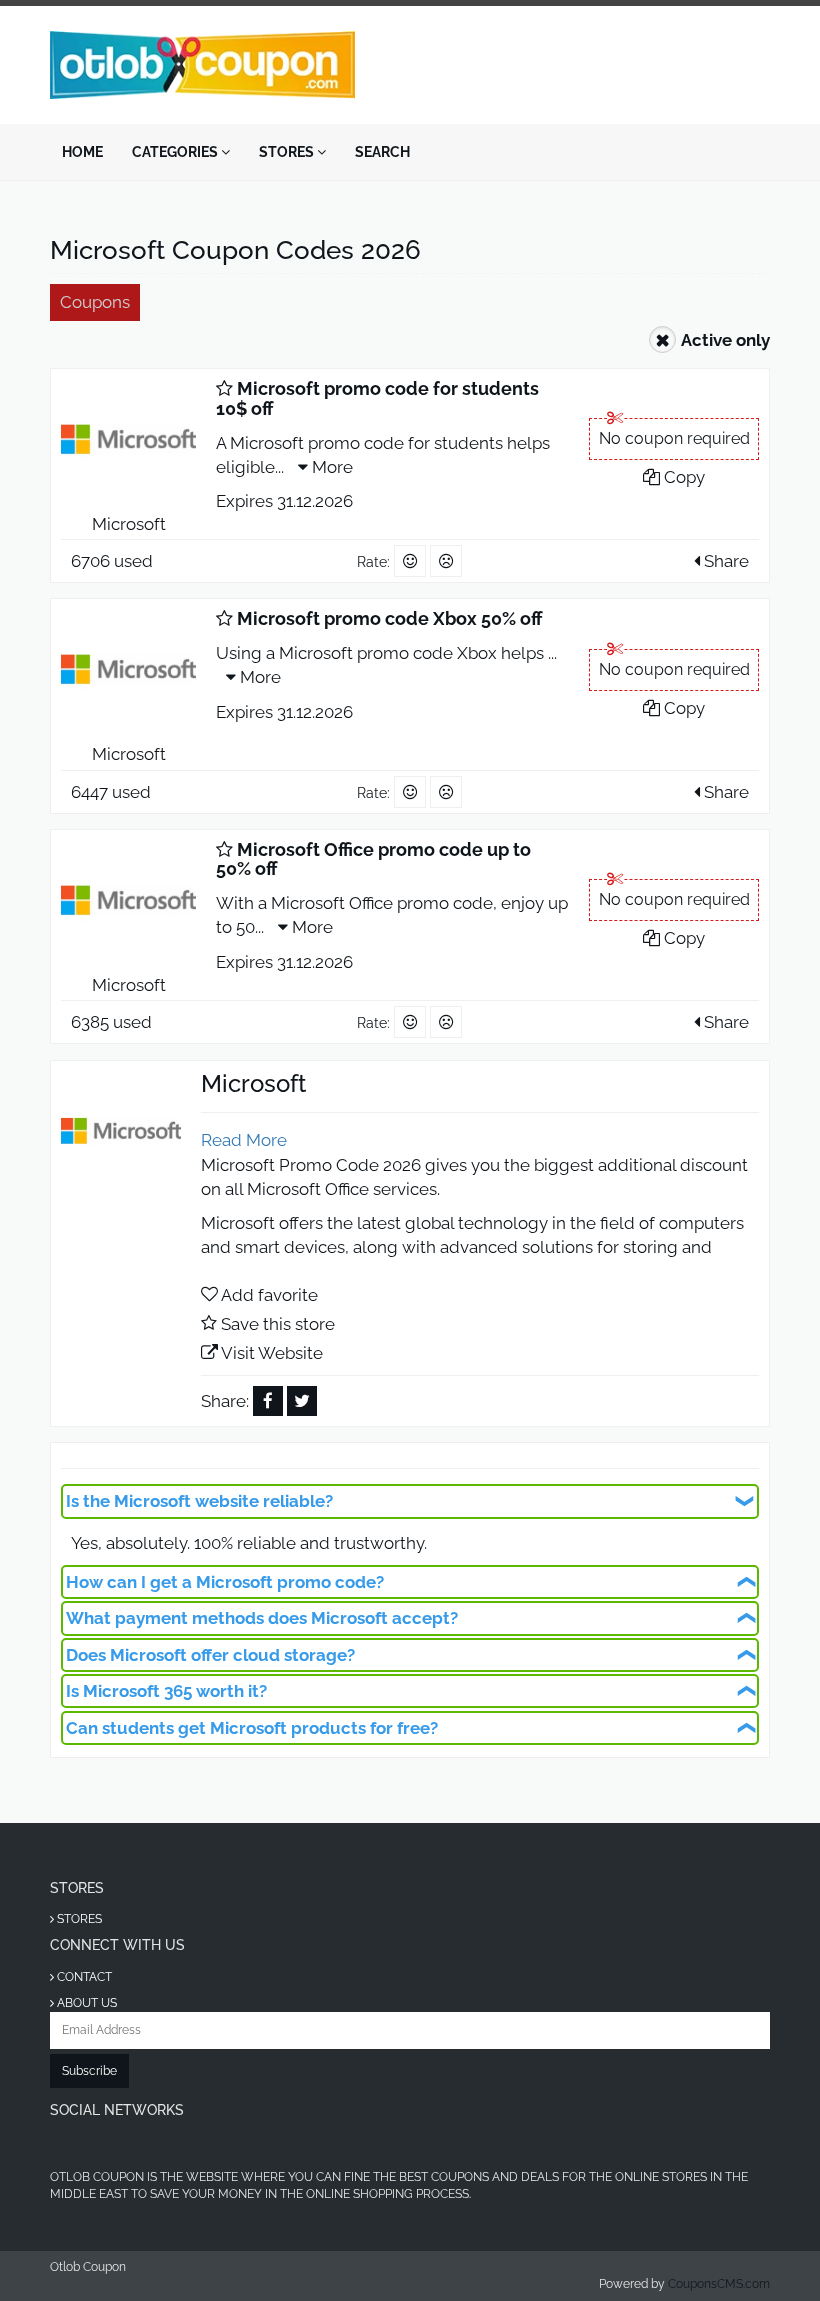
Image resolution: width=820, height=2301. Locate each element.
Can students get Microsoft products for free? (252, 1728)
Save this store (278, 1324)
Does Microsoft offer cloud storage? (210, 1655)
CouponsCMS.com (719, 2284)
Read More (244, 1140)
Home (82, 152)
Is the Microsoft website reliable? (199, 1501)
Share (724, 561)
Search (382, 152)
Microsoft (129, 524)
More (330, 467)
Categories (176, 152)
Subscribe (89, 2071)
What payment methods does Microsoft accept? (262, 1618)
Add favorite (269, 1295)
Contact (83, 1977)
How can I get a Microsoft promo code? (225, 1582)
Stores (288, 152)
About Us (85, 2003)
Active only (725, 340)
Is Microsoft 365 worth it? (166, 1691)
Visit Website (272, 1353)
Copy (682, 477)
